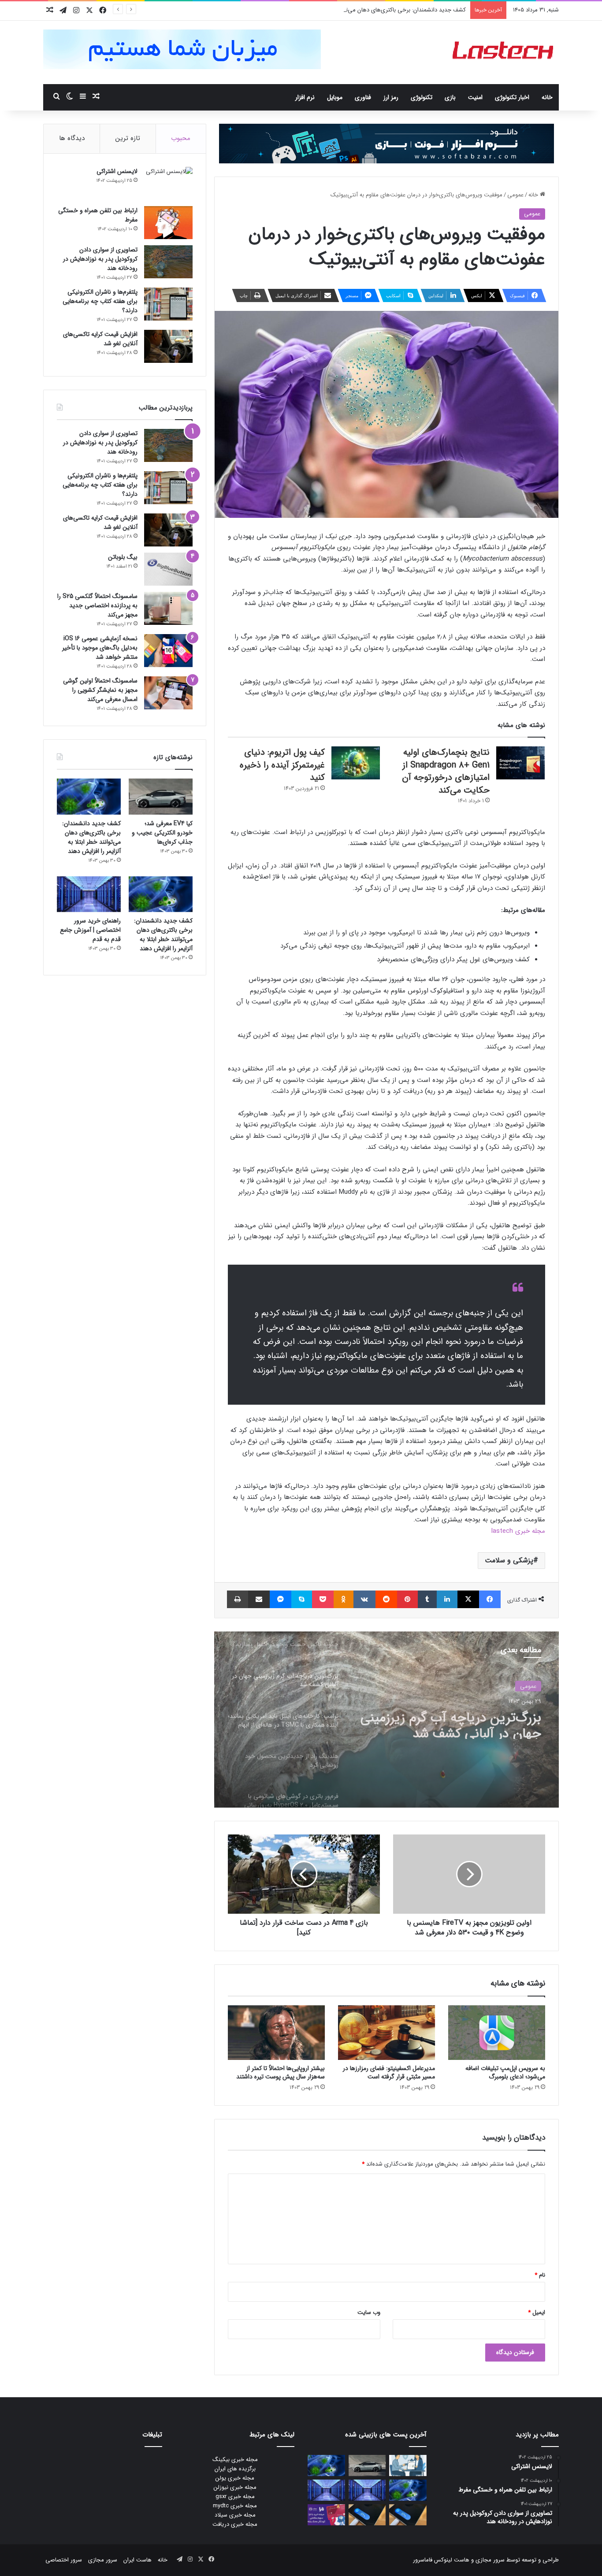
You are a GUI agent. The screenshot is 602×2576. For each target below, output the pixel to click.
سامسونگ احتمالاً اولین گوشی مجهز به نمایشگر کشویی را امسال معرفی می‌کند (100, 690)
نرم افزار (305, 97)
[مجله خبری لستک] (504, 52)
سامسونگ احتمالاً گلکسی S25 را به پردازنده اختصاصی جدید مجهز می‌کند (97, 605)
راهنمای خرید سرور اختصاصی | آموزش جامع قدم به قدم (90, 930)
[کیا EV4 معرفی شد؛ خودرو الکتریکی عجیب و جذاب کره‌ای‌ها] (161, 797)
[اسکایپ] (302, 1599)
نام (540, 2275)
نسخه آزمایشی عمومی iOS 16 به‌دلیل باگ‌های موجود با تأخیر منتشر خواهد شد (100, 648)
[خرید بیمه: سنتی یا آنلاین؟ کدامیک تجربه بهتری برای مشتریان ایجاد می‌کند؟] (408, 2465)
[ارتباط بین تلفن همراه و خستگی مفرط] (168, 223)
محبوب (181, 138)
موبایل (335, 97)
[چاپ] (238, 1599)
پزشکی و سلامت (509, 1560)
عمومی (515, 195)
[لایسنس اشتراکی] (168, 183)
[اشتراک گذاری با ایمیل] (259, 1599)
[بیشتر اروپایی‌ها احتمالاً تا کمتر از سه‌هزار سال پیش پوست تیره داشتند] (276, 2033)
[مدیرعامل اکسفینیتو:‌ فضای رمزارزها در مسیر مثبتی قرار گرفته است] (386, 2033)
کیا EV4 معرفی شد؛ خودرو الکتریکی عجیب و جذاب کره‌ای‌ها (162, 833)
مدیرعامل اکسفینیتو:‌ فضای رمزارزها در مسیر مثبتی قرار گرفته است (389, 2072)
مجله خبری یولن (235, 2478)
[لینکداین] (447, 1599)
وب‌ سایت (369, 2312)
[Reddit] (386, 1599)
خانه (547, 97)
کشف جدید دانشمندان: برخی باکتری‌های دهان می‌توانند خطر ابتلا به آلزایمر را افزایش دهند (360, 10)
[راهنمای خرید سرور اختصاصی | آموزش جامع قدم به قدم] (89, 894)
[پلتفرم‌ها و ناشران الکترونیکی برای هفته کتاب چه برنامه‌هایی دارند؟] (168, 304)
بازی (450, 97)
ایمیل (537, 2312)
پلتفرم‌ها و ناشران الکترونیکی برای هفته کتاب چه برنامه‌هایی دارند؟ (100, 301)
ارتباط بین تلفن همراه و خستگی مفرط (98, 215)
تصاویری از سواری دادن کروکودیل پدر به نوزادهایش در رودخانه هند (100, 259)
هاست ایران (137, 2560)
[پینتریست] (407, 1599)
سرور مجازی (490, 2560)
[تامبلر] (427, 1599)
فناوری (363, 97)
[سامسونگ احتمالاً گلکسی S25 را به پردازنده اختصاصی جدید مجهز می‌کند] (168, 608)
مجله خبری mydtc (235, 2506)
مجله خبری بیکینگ (235, 2460)
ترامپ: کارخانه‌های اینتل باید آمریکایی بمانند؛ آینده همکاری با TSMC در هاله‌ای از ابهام (456, 1723)
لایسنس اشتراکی (117, 171)
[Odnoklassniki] (344, 1599)
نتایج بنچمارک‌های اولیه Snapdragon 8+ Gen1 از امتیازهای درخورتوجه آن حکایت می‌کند (446, 771)
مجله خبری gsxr (235, 2497)
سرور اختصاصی (64, 2560)
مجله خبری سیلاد (235, 2515)
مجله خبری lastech (518, 1531)
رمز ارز (391, 97)
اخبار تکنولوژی (512, 97)
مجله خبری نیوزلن (235, 2487)
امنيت (475, 97)
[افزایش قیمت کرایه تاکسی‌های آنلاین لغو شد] (168, 346)
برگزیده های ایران (235, 2469)
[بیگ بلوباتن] (168, 569)
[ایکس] (468, 1599)
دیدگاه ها (72, 138)
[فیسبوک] (490, 1599)
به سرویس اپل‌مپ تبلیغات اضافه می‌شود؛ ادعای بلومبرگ (505, 2072)
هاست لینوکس (451, 2560)
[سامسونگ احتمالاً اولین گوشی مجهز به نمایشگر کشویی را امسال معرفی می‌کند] (168, 693)
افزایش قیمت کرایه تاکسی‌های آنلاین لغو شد (100, 339)
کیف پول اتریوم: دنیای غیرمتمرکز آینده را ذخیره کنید (282, 765)
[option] (386, 1720)
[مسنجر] (281, 1599)
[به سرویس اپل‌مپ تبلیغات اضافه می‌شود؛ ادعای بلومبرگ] (497, 2033)
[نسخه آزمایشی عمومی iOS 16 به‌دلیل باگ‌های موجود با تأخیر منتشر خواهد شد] (168, 651)
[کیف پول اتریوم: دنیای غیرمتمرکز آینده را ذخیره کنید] (356, 763)
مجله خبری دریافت (235, 2524)
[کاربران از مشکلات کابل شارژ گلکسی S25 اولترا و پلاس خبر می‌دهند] (408, 2515)
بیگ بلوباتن (123, 557)
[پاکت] (323, 1599)
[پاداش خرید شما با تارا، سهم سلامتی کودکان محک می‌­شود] (326, 2515)
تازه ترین (128, 138)
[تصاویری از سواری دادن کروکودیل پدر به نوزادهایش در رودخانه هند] (168, 262)
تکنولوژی (422, 97)
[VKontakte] (364, 1599)
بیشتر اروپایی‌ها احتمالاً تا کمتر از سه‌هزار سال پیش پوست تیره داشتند (281, 2072)
